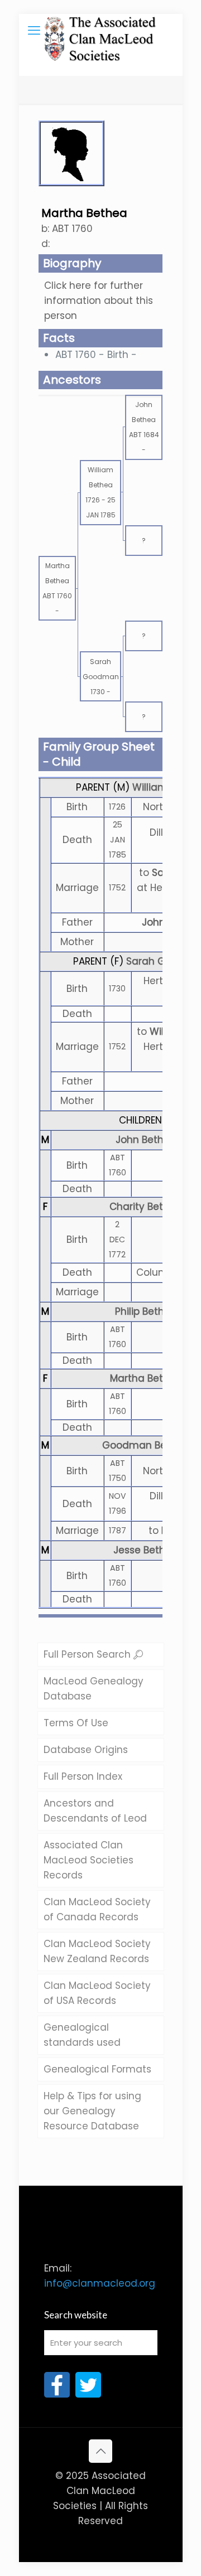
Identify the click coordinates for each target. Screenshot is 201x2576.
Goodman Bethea (146, 1445)
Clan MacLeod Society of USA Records (97, 1993)
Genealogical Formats (97, 2069)
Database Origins (86, 1750)
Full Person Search (88, 1654)
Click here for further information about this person (99, 301)
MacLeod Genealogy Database (94, 1689)
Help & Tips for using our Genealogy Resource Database (92, 2111)
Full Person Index (83, 1776)
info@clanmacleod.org (100, 2283)
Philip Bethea (146, 1311)
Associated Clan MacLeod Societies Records (88, 1860)
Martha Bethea (146, 1378)
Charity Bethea (146, 1207)
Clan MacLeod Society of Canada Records (97, 1909)
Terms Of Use (76, 1723)
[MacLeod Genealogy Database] (101, 31)
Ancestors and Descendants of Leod (95, 1811)
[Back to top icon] (100, 2451)
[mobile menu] (34, 31)
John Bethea (146, 1140)
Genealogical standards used (82, 2035)
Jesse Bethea (146, 1550)
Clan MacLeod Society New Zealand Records (97, 1951)
